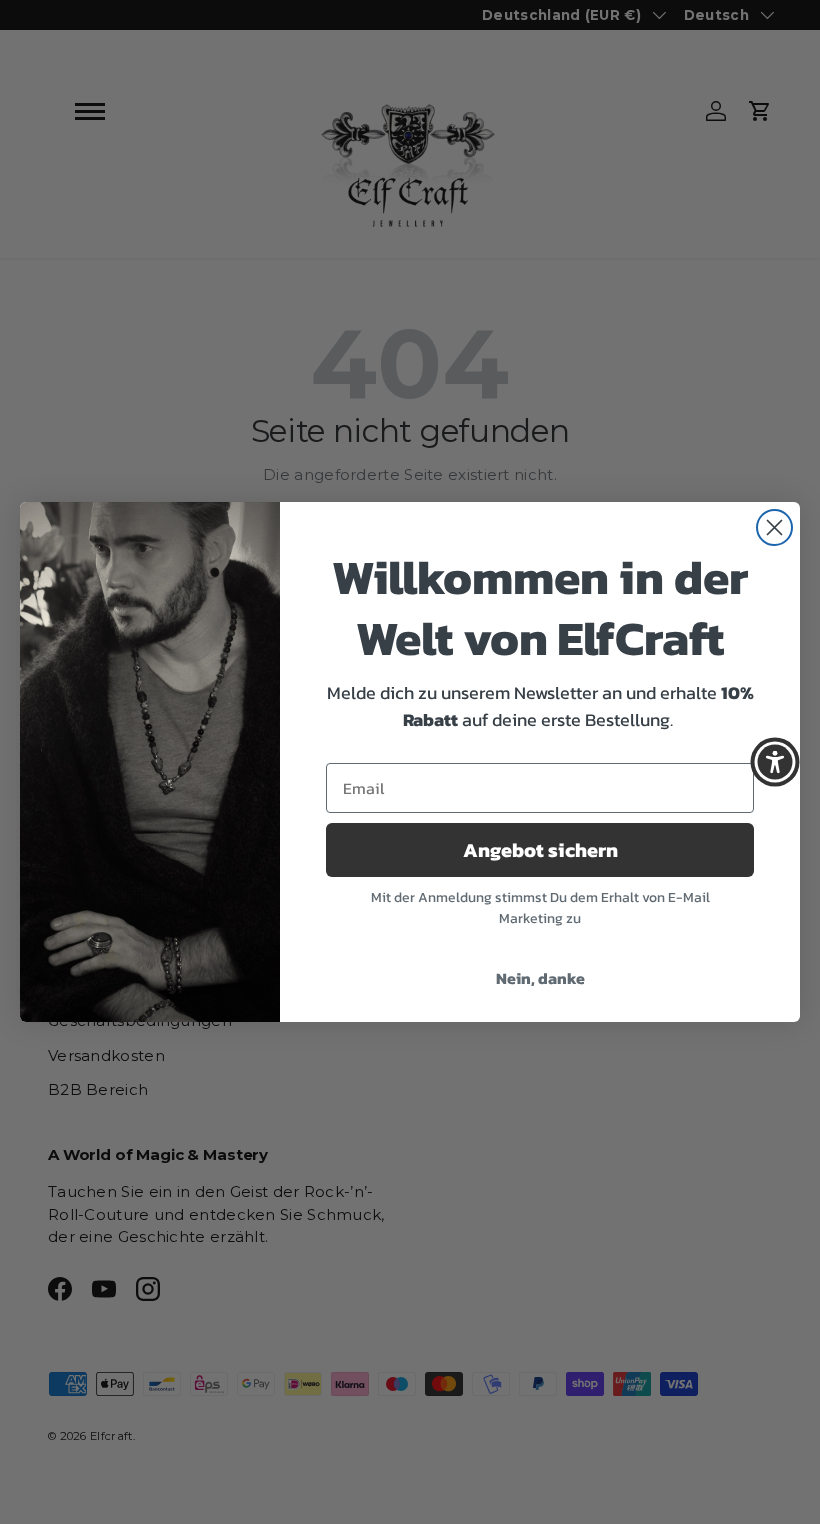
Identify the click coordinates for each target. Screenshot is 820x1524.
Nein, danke (540, 978)
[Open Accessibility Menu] (775, 762)
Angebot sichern (540, 850)
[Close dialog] (774, 527)
